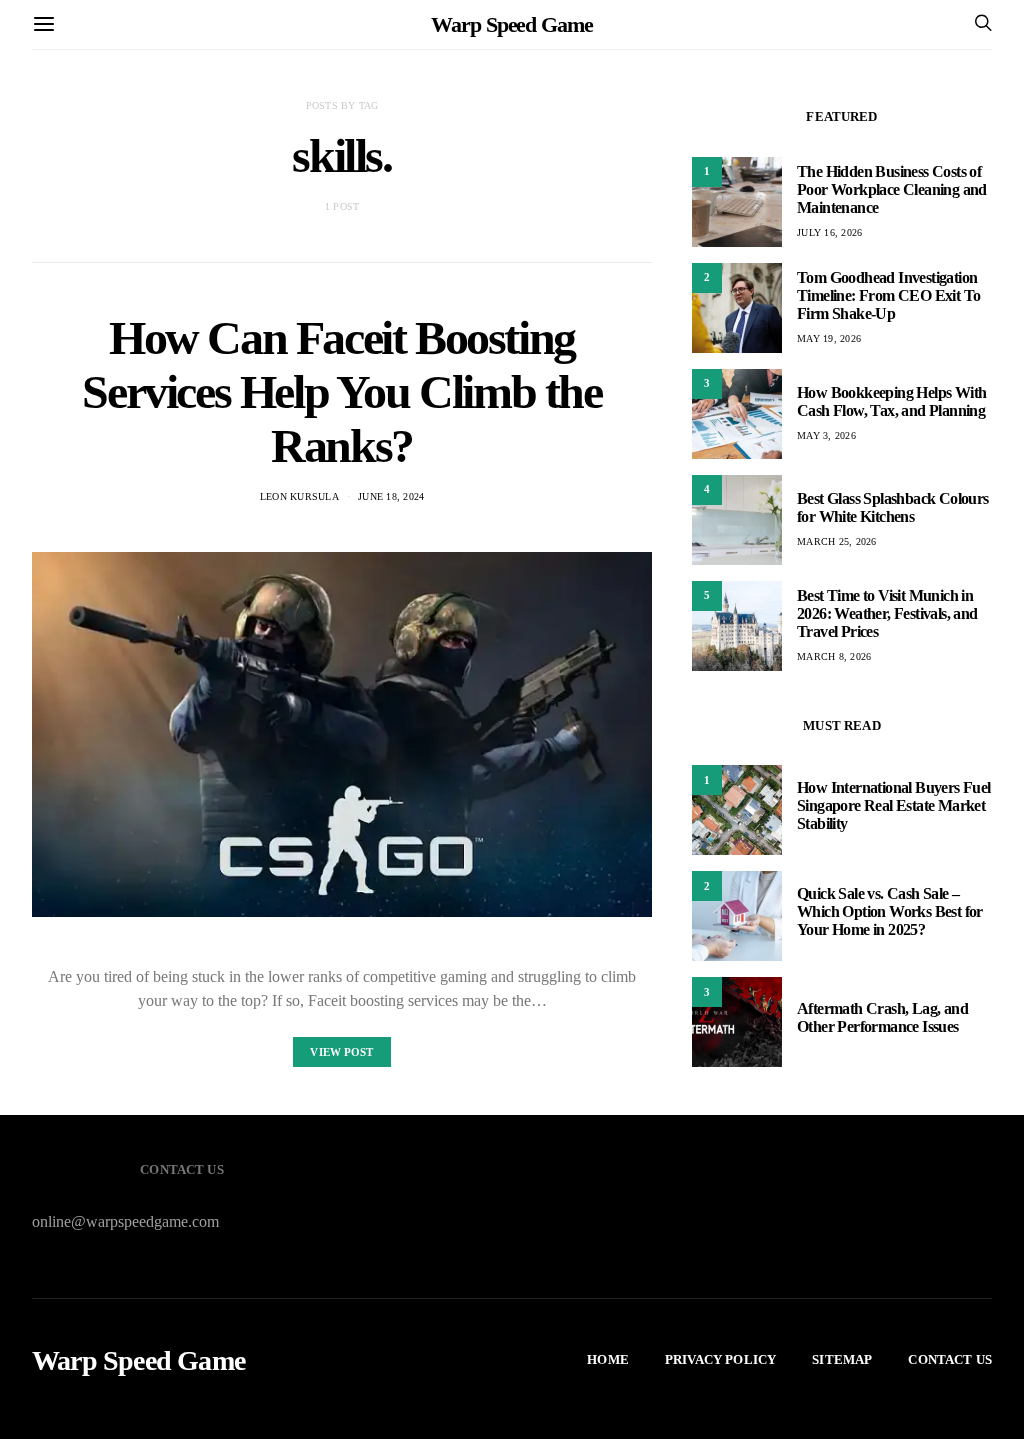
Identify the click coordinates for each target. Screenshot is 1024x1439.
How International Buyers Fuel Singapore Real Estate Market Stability (894, 805)
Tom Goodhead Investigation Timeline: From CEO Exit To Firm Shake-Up (888, 295)
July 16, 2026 (829, 232)
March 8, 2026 (834, 656)
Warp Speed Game (512, 24)
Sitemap (842, 1359)
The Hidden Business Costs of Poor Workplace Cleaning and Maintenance (892, 189)
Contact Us (950, 1359)
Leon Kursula (299, 496)
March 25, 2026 (837, 541)
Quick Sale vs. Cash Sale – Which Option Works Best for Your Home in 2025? (890, 911)
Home (608, 1359)
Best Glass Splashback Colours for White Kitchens (893, 507)
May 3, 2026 (826, 435)
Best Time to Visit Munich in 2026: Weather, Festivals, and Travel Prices (887, 613)
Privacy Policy (720, 1359)
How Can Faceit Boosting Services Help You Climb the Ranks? (341, 391)
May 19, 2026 (829, 338)
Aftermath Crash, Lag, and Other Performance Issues (882, 1017)
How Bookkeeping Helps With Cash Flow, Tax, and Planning (891, 401)
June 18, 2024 (391, 496)
